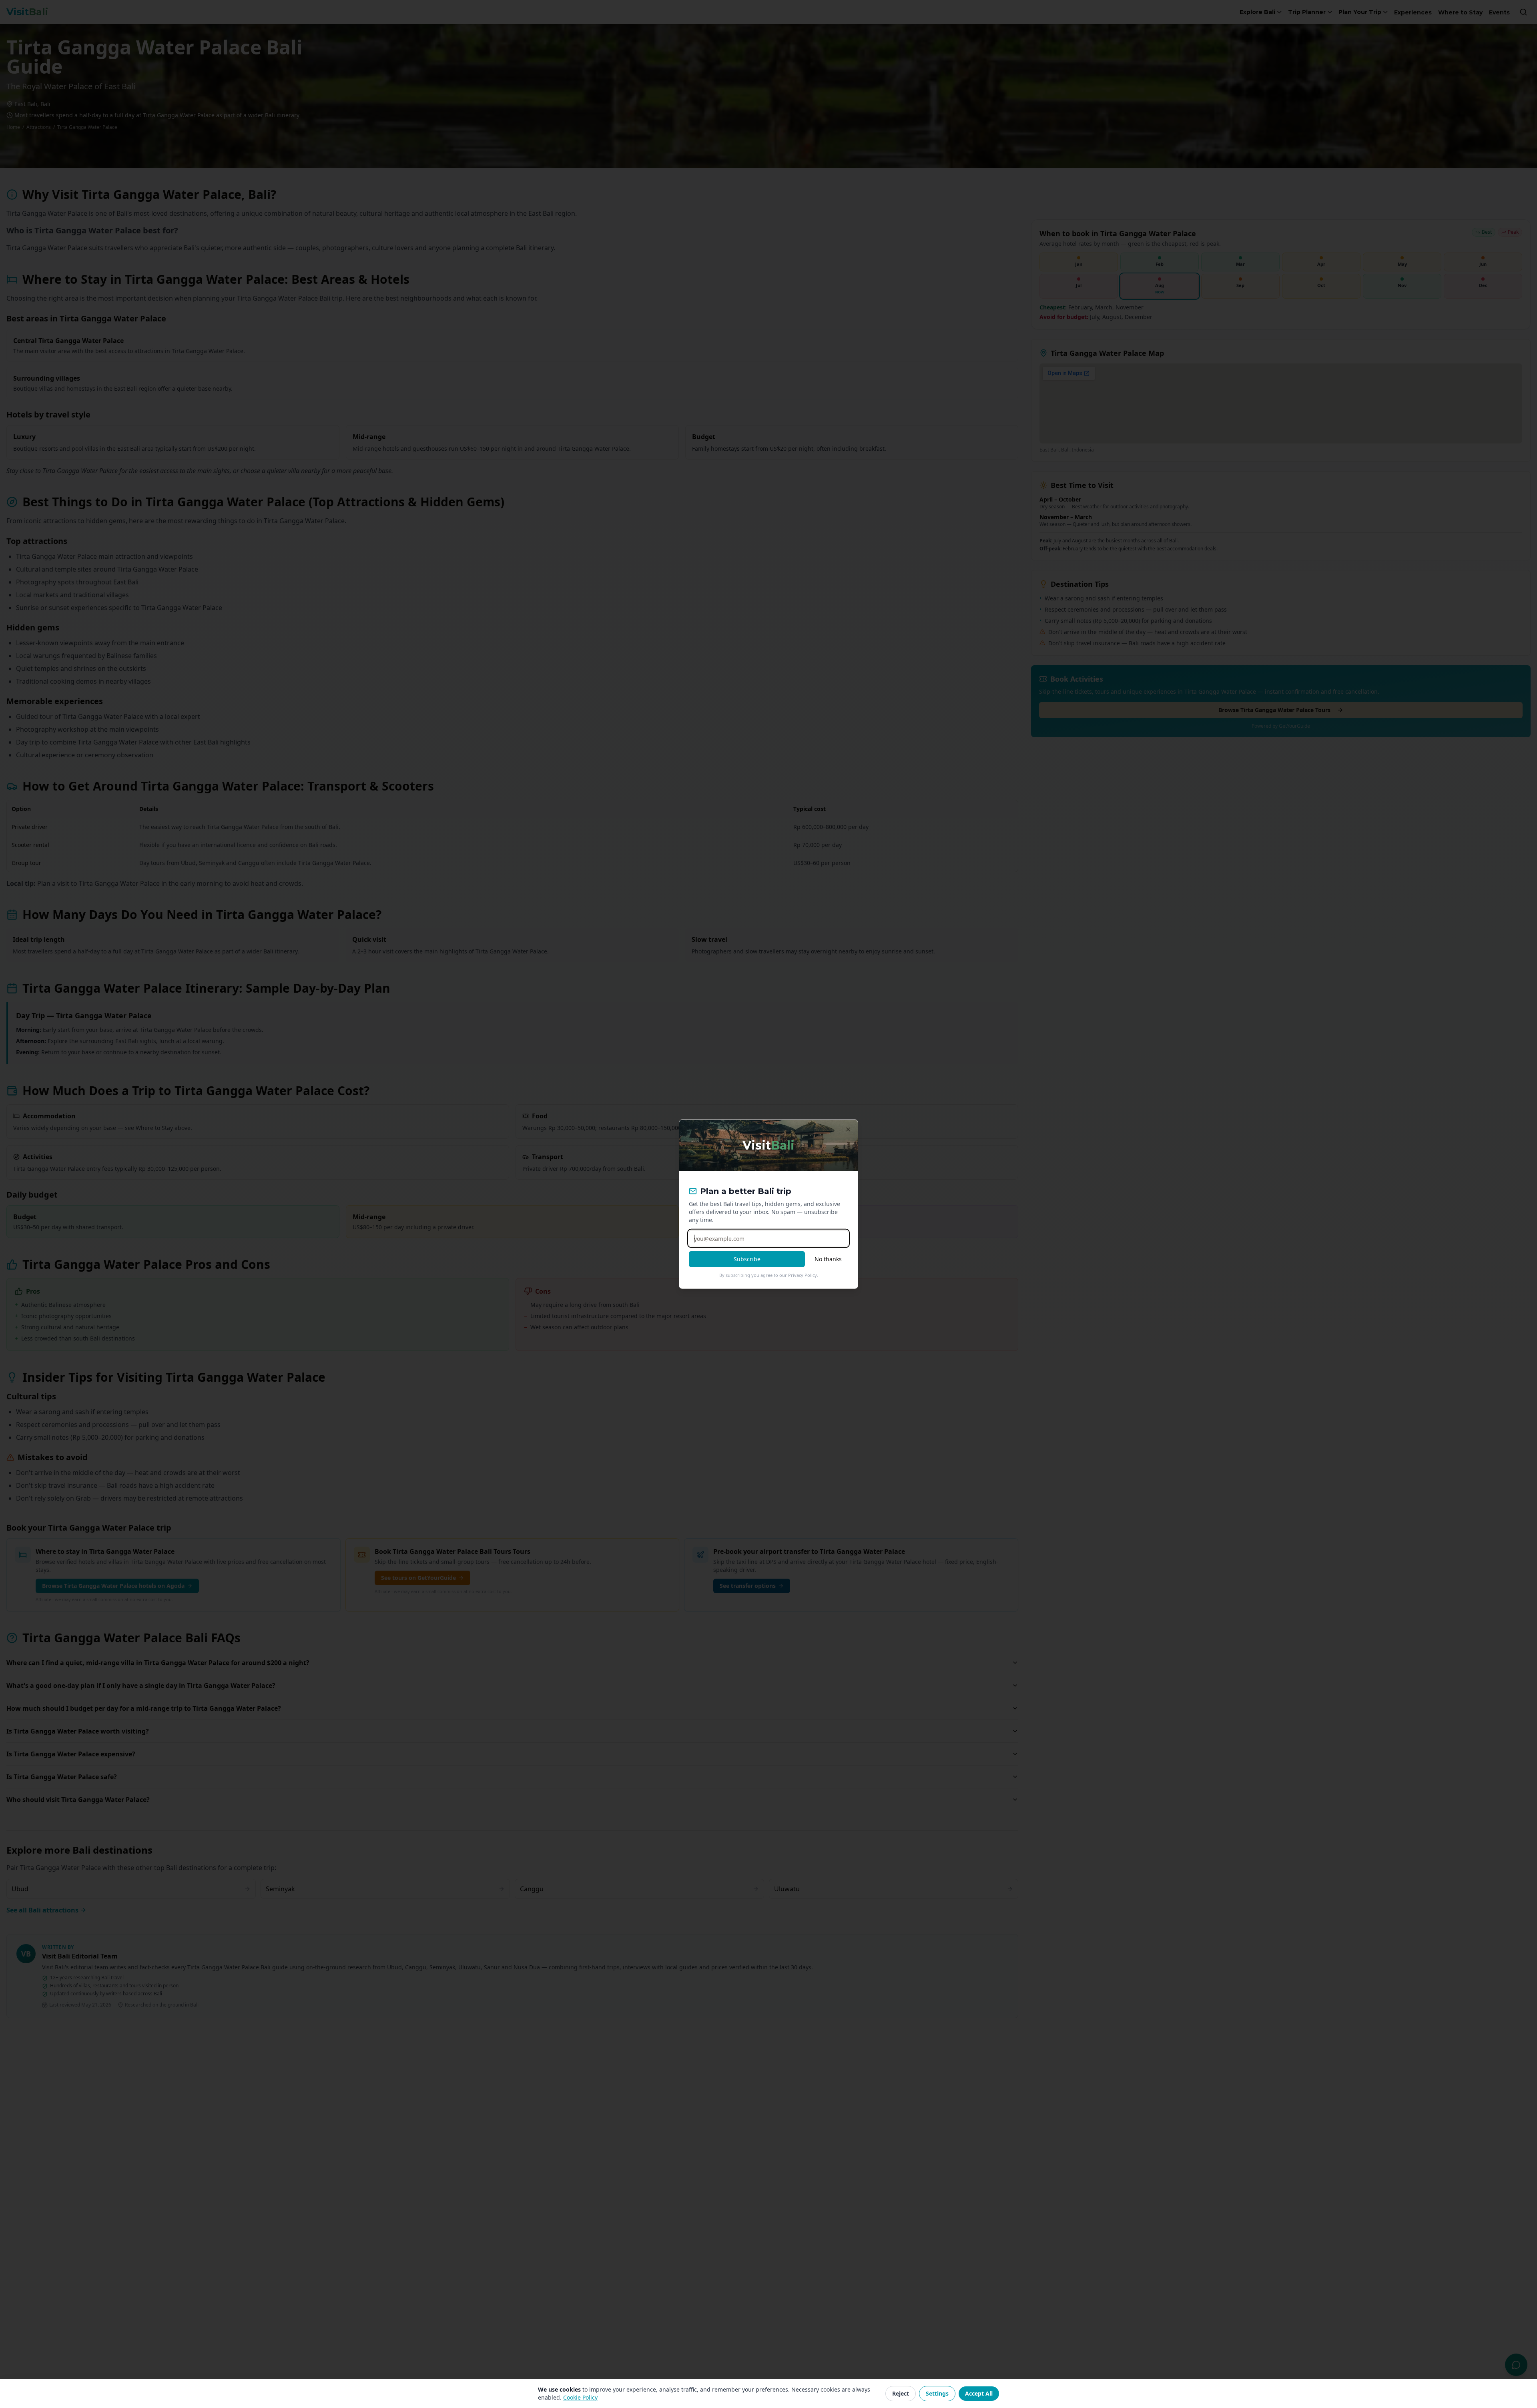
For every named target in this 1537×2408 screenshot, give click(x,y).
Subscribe (747, 1259)
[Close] (848, 1130)
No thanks (828, 1259)
